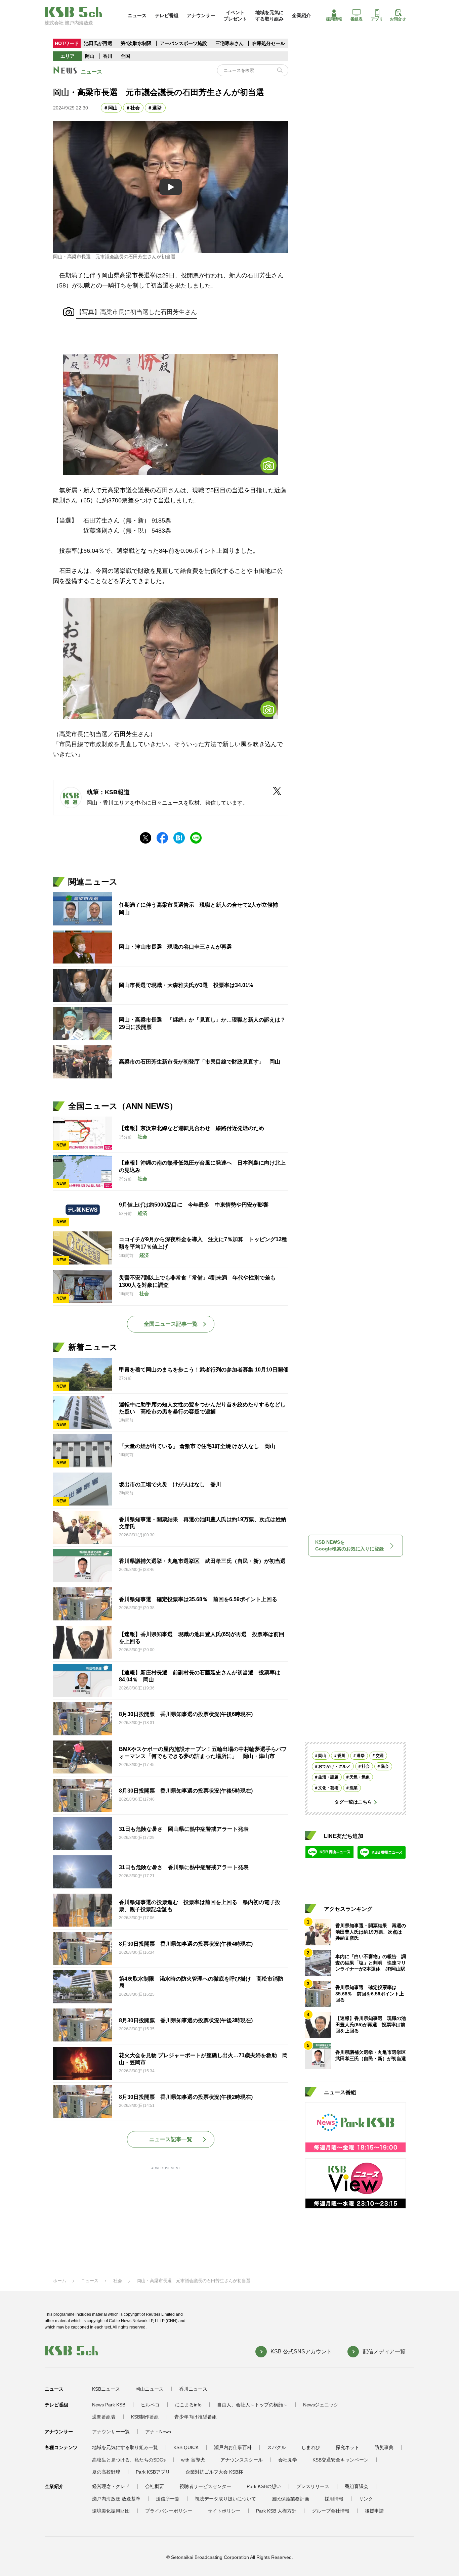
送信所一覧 (168, 2499)
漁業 (353, 1788)
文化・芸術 (328, 1788)
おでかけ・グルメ (334, 1767)
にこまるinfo (188, 2405)
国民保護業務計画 (290, 2499)
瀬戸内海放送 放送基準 (116, 2499)
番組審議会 (357, 2486)
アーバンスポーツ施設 (183, 43)
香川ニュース (193, 2389)
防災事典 (384, 2447)
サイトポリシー (224, 2511)
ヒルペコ (150, 2405)
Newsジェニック (321, 2405)
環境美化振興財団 (111, 2511)
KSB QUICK (186, 2447)
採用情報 (334, 19)
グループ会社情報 (331, 2511)
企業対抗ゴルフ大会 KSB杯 (214, 2472)
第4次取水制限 (137, 43)
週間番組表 (104, 2417)
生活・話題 (328, 1777)
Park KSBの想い (264, 2486)
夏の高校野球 (106, 2472)
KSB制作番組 (145, 2417)
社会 (135, 108)
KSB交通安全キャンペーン (341, 2460)
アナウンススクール (242, 2460)
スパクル (277, 2447)
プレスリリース (313, 2486)
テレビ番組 (167, 15)
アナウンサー (201, 15)
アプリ (377, 19)
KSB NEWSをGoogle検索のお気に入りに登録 (349, 1545)
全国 (125, 56)
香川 (108, 56)
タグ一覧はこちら (353, 1802)
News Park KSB (109, 2405)
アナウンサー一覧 (111, 2432)
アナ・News (158, 2432)
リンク (366, 2499)
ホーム (60, 2281)
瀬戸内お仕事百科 (233, 2447)
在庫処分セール (268, 43)
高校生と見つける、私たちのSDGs (129, 2460)
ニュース (137, 15)
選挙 (157, 108)
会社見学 (288, 2460)
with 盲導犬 (193, 2460)
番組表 (357, 19)
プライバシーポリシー (169, 2511)
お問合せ (398, 19)
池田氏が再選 (98, 43)
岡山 (90, 56)
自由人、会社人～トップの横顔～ (252, 2405)
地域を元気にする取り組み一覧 (125, 2447)
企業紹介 (301, 15)
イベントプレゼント (235, 15)
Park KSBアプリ (153, 2472)
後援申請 (374, 2511)
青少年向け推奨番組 (196, 2417)
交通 (380, 1756)
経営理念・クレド (111, 2486)
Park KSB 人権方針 (276, 2511)
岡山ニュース (150, 2389)
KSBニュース (106, 2389)
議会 (385, 1767)
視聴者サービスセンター (205, 2486)
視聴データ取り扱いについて (225, 2499)
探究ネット (347, 2447)
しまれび (311, 2447)
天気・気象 (360, 1777)
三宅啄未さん (230, 43)
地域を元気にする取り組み (269, 15)
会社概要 (155, 2486)
